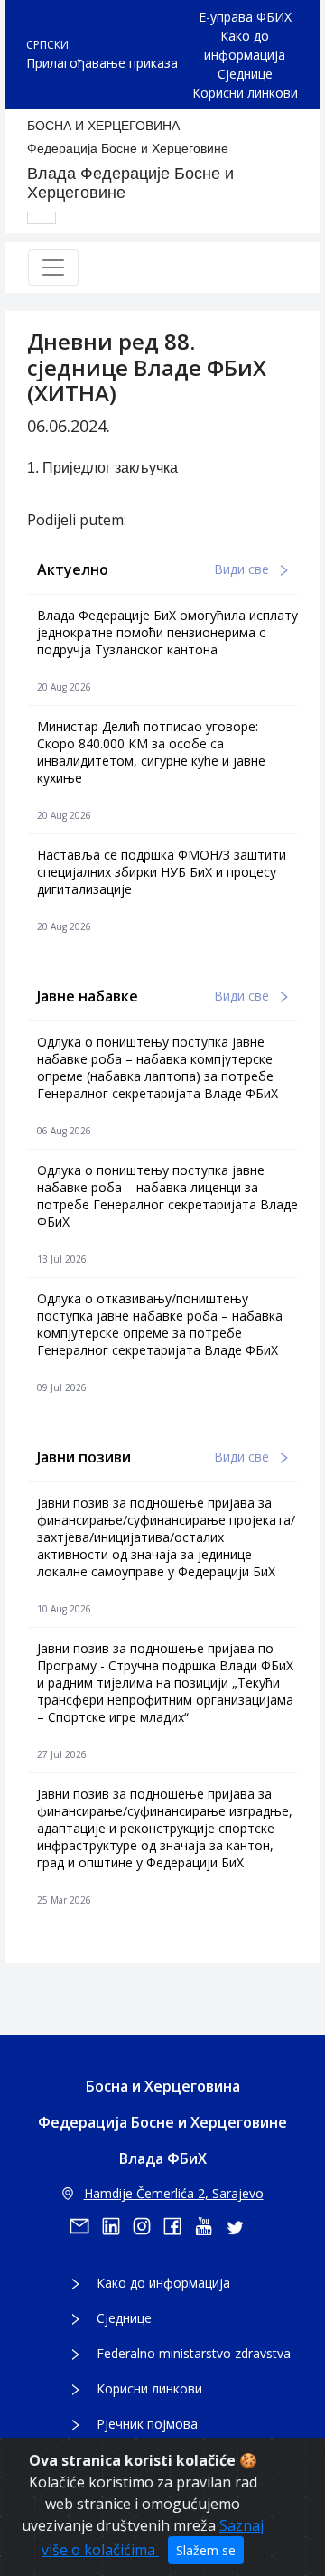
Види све (243, 569)
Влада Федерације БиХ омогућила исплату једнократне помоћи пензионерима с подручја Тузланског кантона (167, 632)
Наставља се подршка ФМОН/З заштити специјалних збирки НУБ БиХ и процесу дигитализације (162, 872)
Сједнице (245, 74)
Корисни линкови (245, 93)
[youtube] (209, 2226)
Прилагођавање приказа (102, 63)
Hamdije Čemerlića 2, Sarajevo (174, 2193)
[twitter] (240, 2226)
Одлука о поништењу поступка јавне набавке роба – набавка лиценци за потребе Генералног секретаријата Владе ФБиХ (167, 1196)
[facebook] (179, 2226)
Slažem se (206, 2550)
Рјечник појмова (147, 2424)
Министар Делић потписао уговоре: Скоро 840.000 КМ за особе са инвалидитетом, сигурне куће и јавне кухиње (151, 752)
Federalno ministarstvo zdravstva (194, 2353)
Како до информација (245, 45)
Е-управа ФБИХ (245, 17)
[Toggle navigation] (53, 268)
